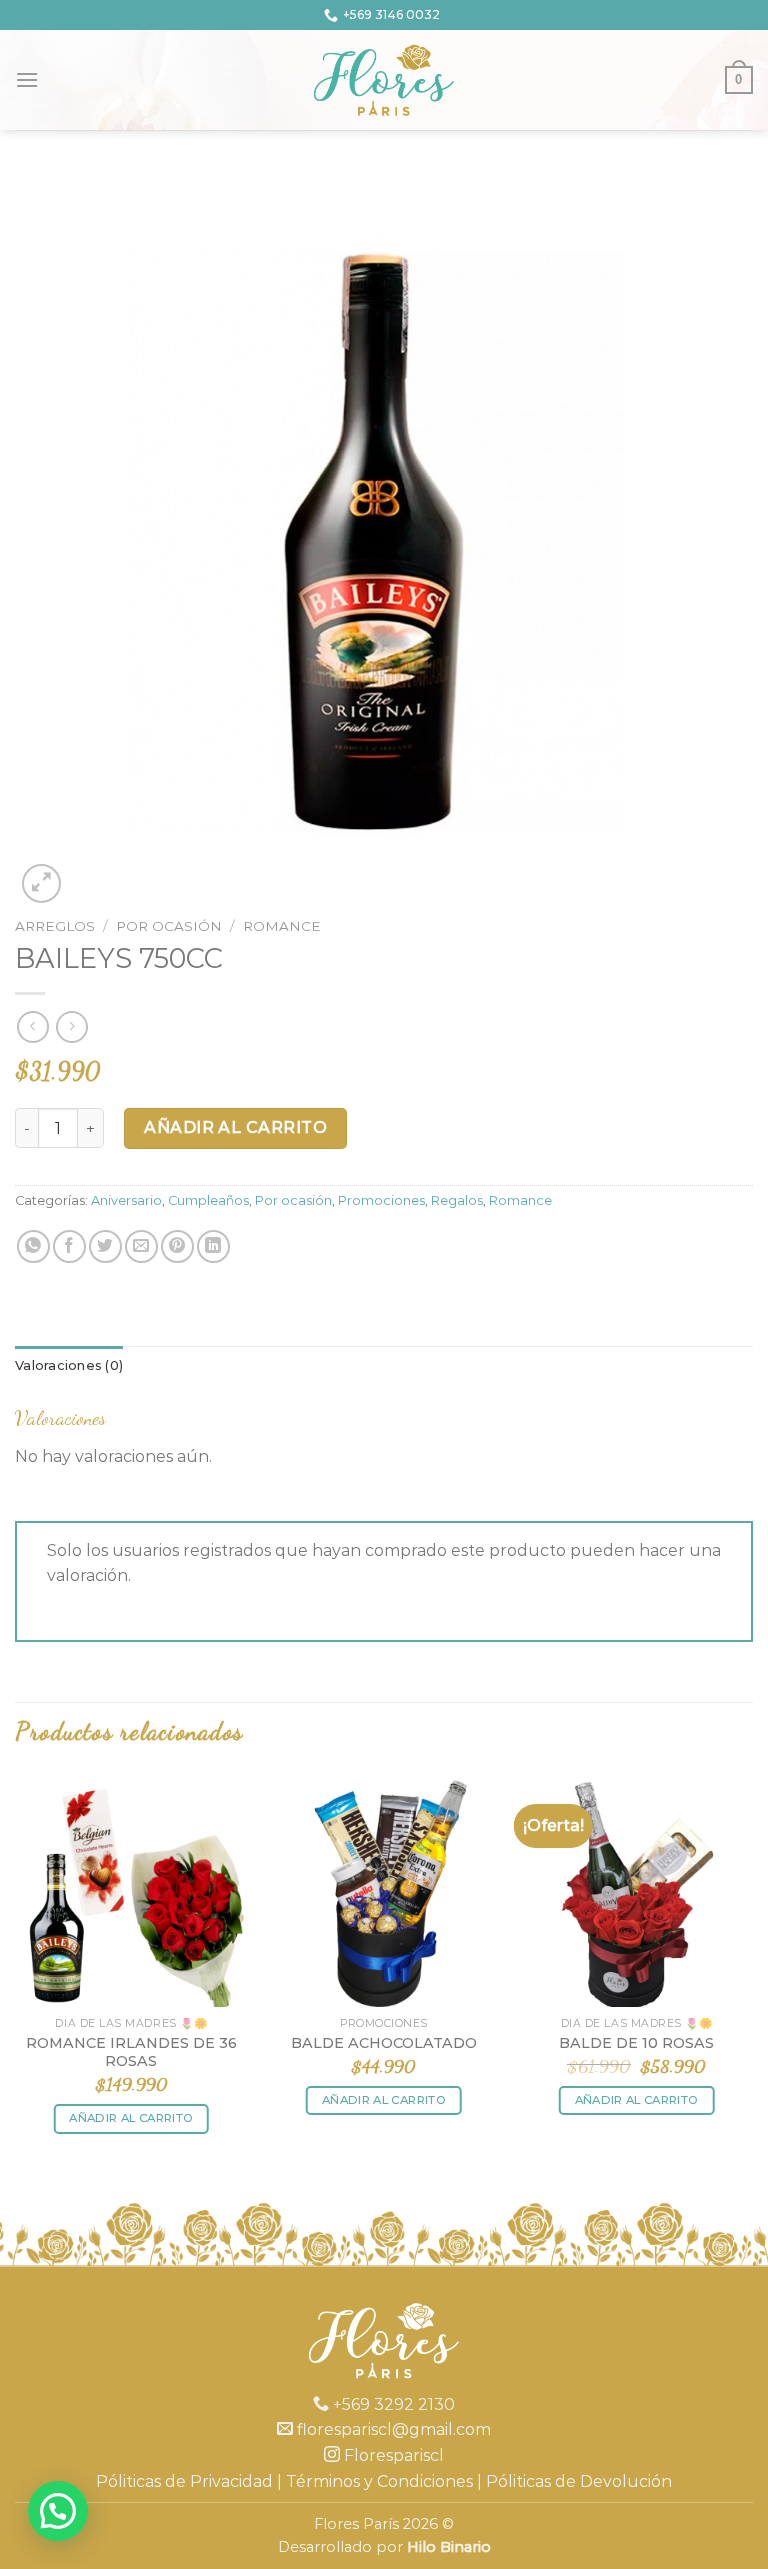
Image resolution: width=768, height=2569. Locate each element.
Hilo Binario (449, 2547)
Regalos (457, 1200)
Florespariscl (392, 2455)
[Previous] (16, 1972)
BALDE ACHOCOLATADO (384, 2043)
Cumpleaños (208, 1200)
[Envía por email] (141, 1246)
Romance (282, 926)
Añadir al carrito (235, 1127)
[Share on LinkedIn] (213, 1246)
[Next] (752, 1972)
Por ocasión (169, 926)
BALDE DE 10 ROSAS (636, 2043)
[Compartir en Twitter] (105, 1246)
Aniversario (126, 1200)
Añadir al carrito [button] (131, 2118)
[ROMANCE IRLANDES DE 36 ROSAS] (131, 1890)
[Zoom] (41, 883)
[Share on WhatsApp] (33, 1246)
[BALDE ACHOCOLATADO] (383, 1890)
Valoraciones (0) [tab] (69, 1365)
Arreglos (55, 926)
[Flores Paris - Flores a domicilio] (384, 80)
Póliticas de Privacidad (184, 2481)
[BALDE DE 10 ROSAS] (636, 1890)
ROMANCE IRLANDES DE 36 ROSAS (131, 2052)
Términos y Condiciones (379, 2481)
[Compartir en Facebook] (69, 1246)
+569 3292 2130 (392, 2404)
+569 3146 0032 (391, 14)
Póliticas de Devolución (579, 2481)
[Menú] (27, 79)
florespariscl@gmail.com (392, 2429)
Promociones (381, 1200)
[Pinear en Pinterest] (177, 1246)
